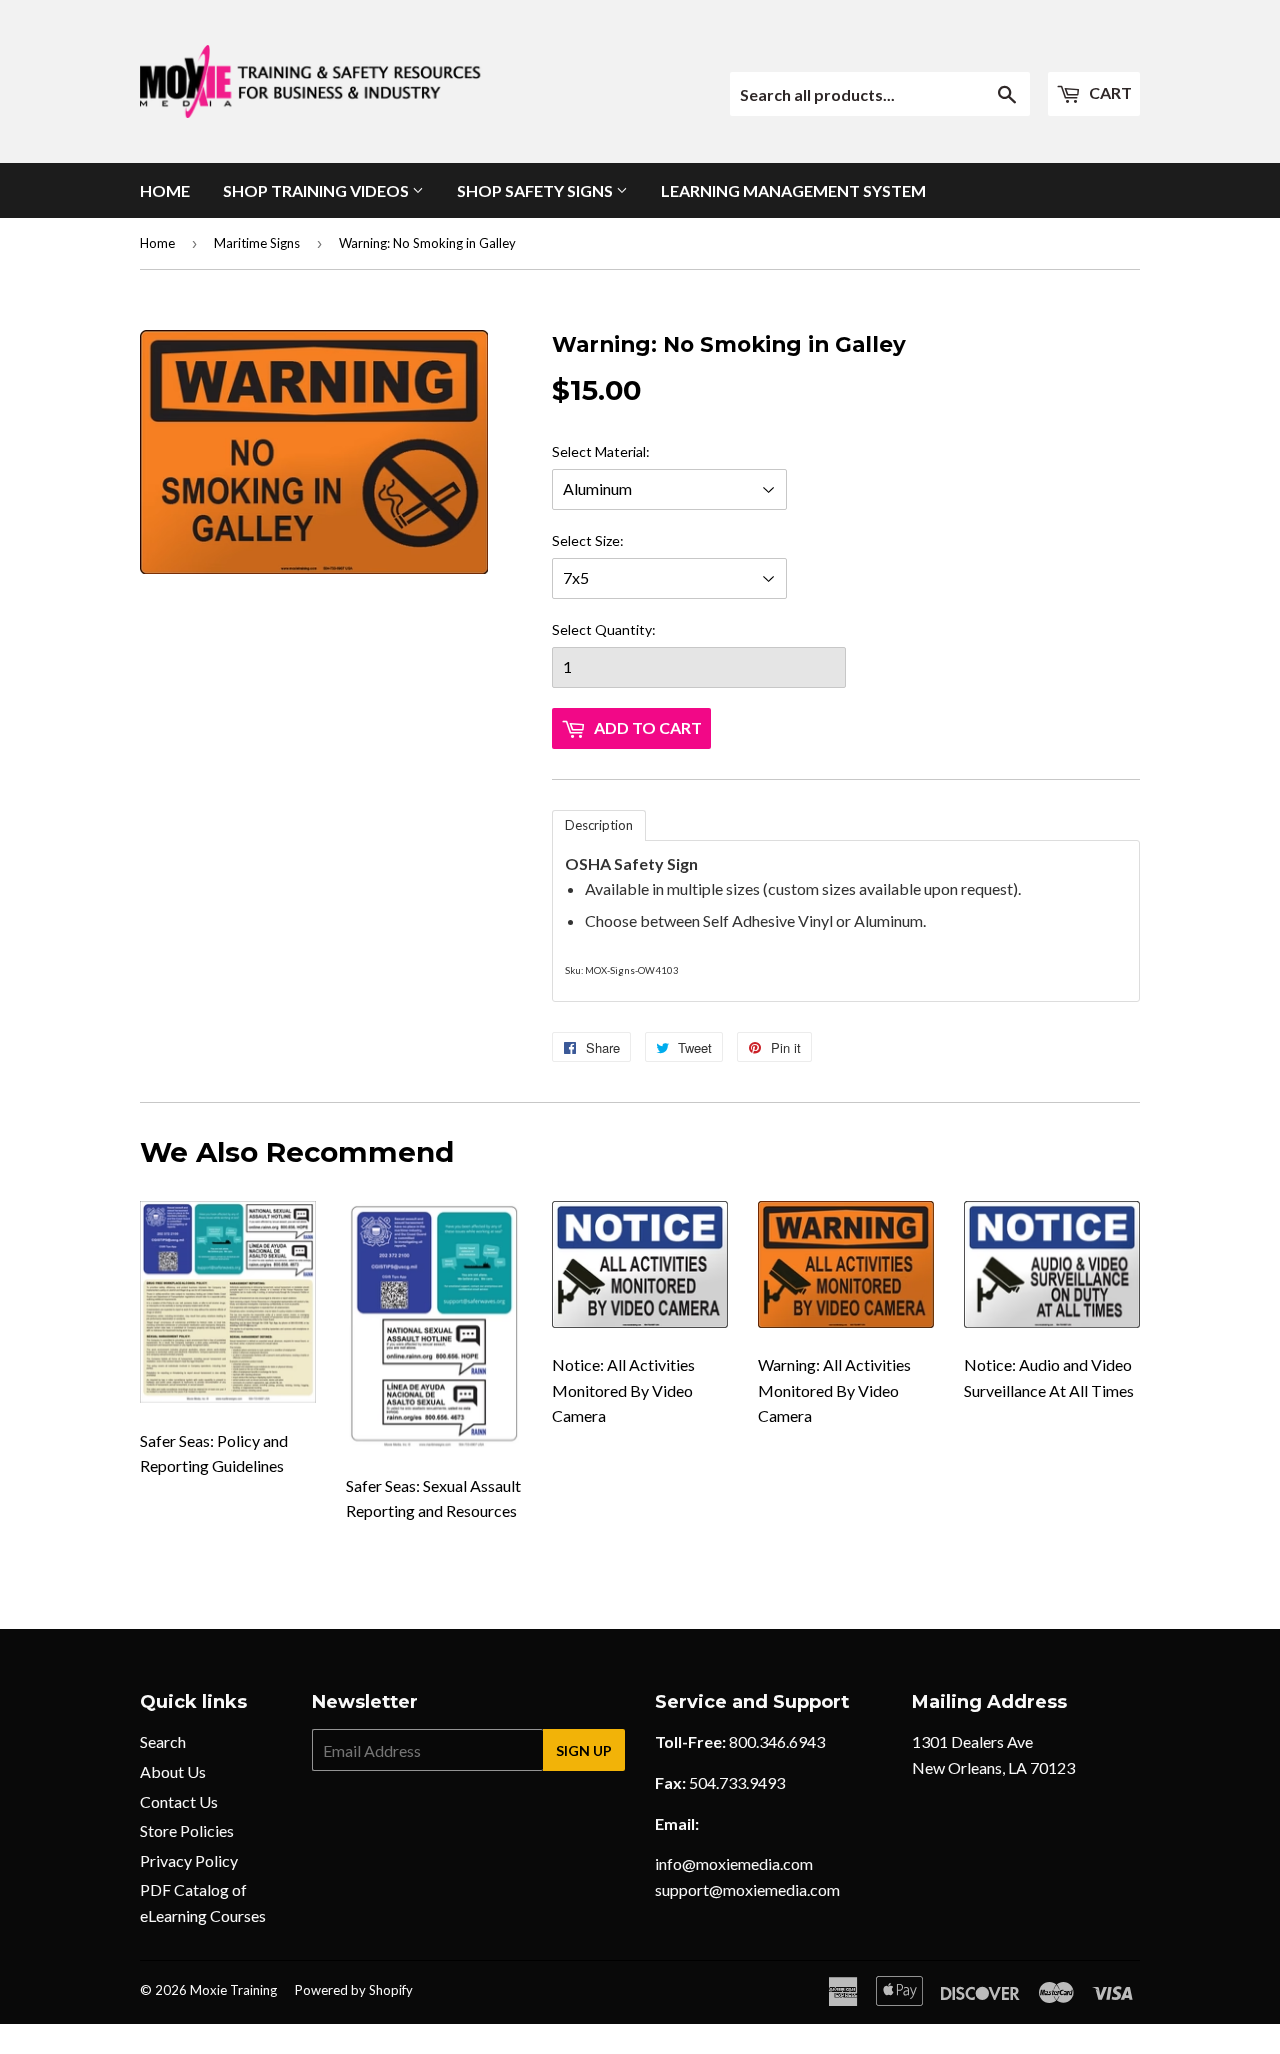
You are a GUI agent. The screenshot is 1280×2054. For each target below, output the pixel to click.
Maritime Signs (257, 243)
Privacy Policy (189, 1860)
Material (620, 451)
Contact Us (179, 1801)
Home (165, 190)
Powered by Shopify (354, 1990)
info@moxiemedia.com (734, 1863)
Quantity (623, 629)
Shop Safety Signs (536, 190)
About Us (173, 1771)
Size (607, 540)
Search (163, 1741)
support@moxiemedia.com (747, 1889)
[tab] (599, 825)
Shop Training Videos (317, 190)
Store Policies (187, 1830)
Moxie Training (233, 1990)
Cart (1109, 92)
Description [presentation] (599, 825)
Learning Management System (793, 190)
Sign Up (584, 1750)
